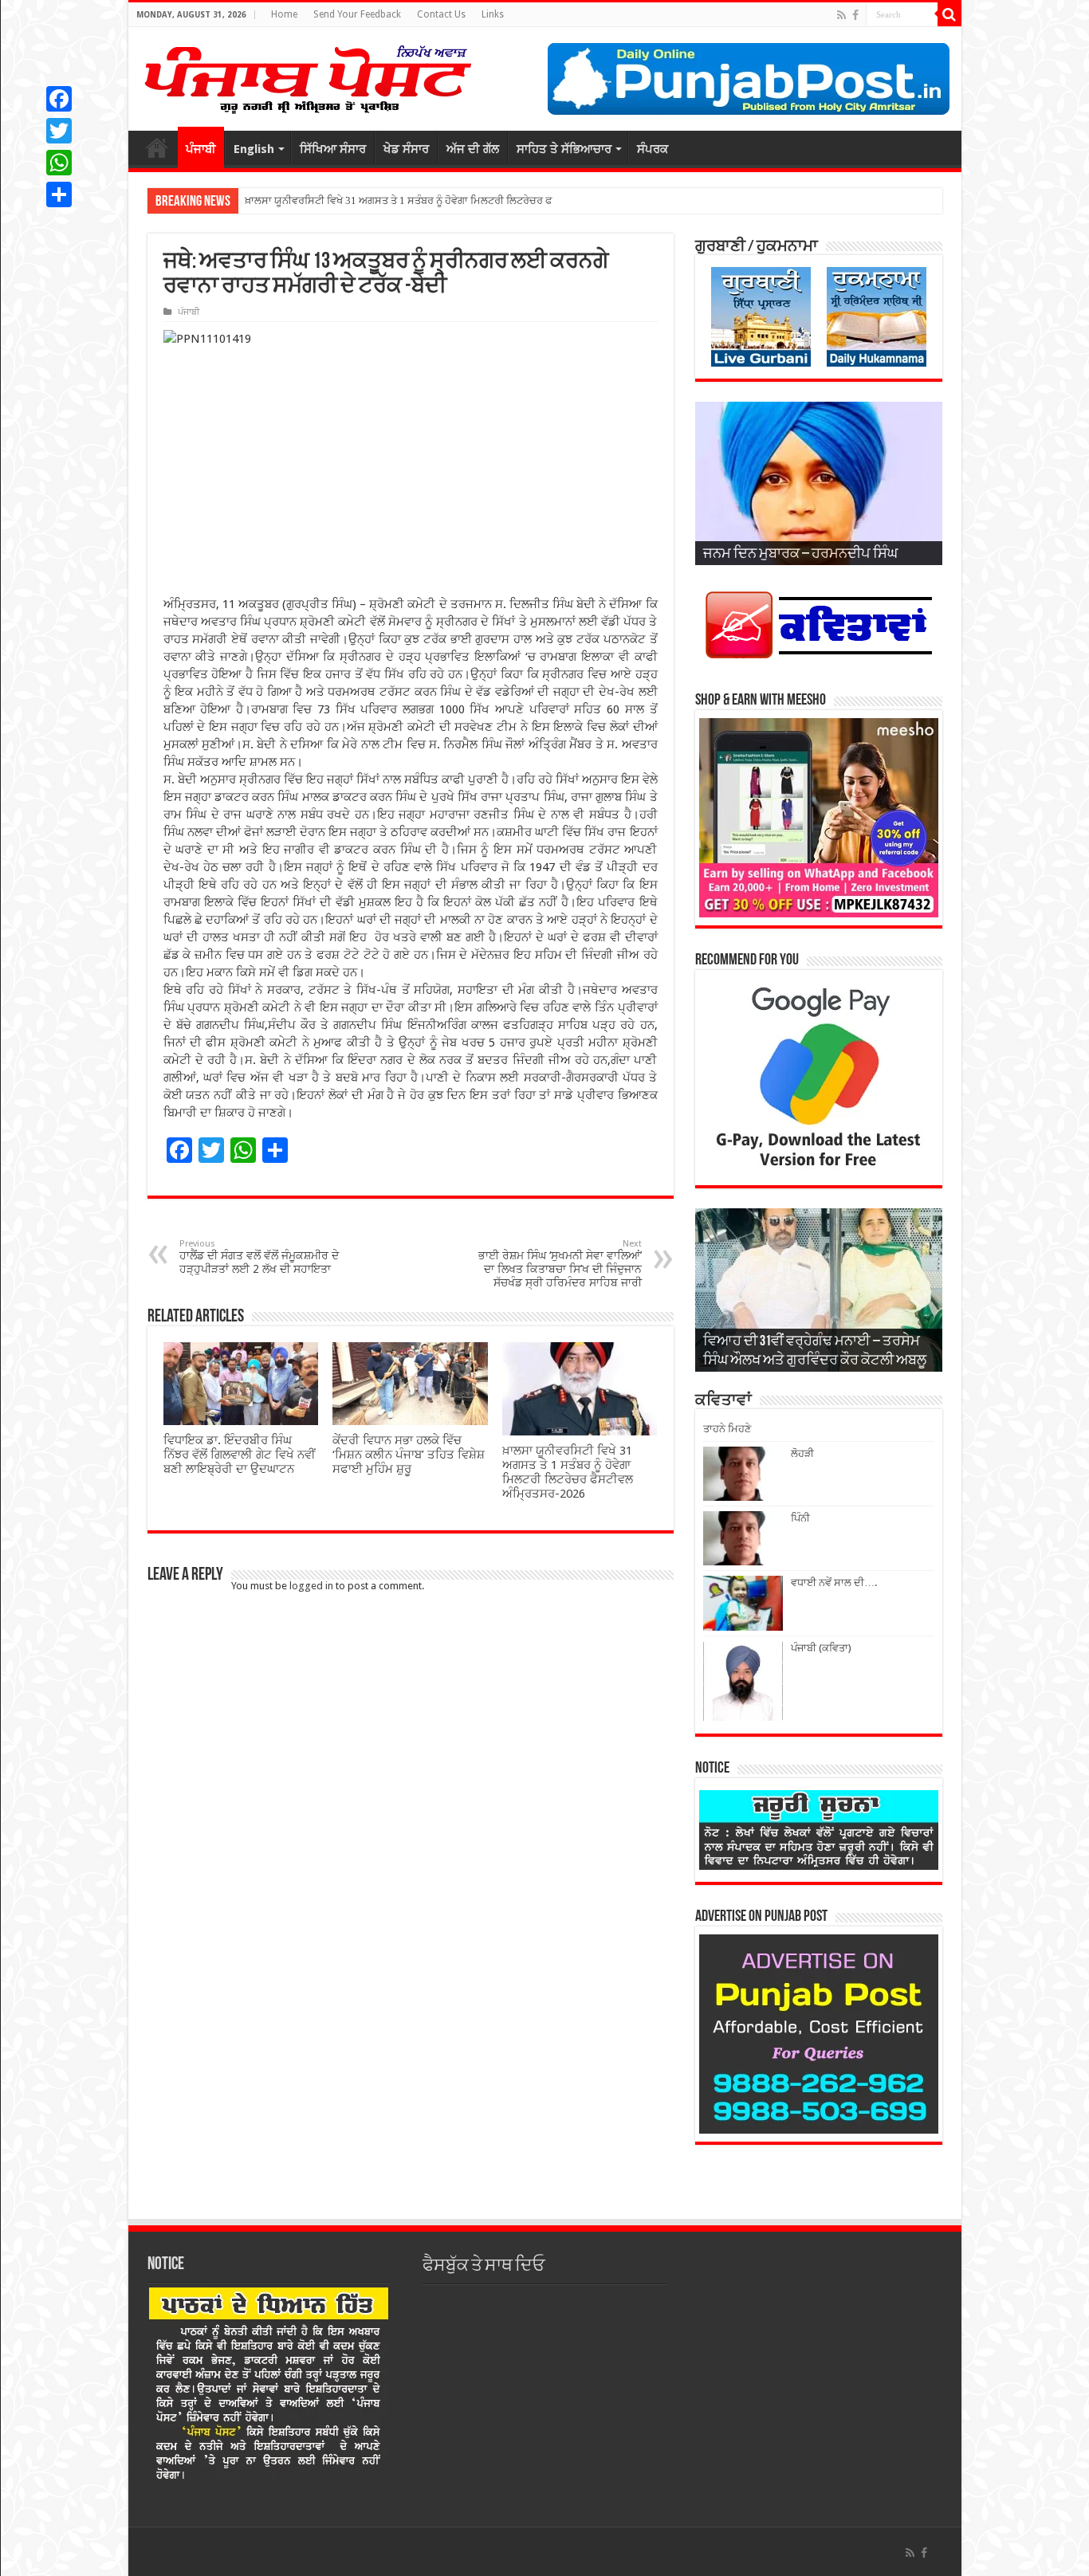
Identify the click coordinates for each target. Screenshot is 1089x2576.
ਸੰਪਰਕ (653, 149)
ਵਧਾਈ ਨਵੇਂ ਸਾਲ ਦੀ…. (834, 1583)
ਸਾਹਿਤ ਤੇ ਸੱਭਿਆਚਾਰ (564, 149)
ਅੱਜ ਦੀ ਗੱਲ (473, 149)
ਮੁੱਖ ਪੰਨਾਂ (157, 147)
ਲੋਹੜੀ (802, 1453)
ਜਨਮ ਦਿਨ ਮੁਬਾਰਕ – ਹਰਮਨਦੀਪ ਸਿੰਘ (800, 555)
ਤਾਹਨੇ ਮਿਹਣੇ (727, 1429)
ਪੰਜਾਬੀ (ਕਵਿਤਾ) (821, 1648)
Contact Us (441, 14)
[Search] (949, 14)
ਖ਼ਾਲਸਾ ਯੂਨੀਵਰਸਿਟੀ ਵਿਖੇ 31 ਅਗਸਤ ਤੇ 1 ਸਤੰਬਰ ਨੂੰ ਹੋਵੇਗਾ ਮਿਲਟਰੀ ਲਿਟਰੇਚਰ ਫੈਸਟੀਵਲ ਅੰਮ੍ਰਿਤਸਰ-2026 (568, 1472)
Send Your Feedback (357, 14)
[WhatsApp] (59, 163)
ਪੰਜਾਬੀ (201, 149)
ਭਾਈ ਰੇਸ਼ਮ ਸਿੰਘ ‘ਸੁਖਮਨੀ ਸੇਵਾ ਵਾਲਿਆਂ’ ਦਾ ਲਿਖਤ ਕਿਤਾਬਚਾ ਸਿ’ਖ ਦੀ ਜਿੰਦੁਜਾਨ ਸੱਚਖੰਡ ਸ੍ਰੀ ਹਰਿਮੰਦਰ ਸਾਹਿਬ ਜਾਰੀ (560, 1264)
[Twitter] (59, 131)
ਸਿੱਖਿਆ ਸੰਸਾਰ (333, 149)
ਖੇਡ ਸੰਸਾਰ (406, 149)
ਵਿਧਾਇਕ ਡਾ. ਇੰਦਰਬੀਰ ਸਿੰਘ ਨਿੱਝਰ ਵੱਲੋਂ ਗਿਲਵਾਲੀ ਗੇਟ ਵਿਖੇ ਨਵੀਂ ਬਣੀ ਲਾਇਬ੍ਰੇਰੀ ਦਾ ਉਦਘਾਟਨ (240, 1455)
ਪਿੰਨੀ (800, 1518)
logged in (311, 1586)
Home (284, 14)
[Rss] (841, 15)
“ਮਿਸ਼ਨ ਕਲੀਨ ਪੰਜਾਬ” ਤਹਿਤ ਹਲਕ (311, 200)
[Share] (59, 194)
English (254, 149)
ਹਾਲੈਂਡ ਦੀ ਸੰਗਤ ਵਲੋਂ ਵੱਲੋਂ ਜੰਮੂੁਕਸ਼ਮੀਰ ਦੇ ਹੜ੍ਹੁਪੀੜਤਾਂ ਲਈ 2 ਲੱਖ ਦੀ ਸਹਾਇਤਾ (259, 1257)
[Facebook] (855, 15)
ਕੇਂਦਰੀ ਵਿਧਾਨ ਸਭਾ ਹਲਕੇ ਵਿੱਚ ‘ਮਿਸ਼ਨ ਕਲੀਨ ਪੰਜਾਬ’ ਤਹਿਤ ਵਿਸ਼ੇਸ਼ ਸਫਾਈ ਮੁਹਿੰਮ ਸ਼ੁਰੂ (409, 1455)
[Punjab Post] (307, 76)
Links (493, 14)
